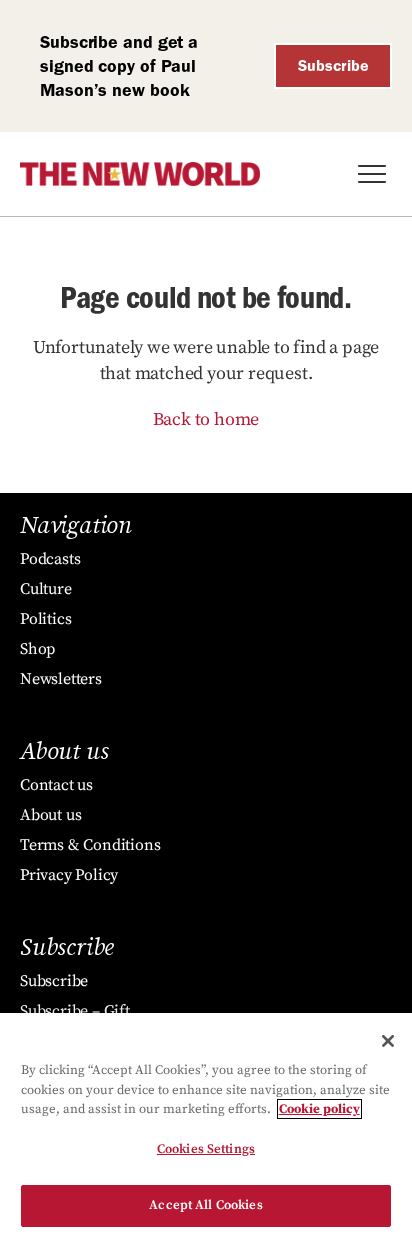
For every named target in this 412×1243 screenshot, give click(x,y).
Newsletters (61, 679)
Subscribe (333, 65)
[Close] (388, 1041)
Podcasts (50, 559)
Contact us (56, 785)
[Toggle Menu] (372, 174)
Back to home (206, 419)
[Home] (140, 174)
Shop (37, 649)
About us (50, 815)
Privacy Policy (69, 875)
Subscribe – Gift (75, 1011)
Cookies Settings (206, 1149)
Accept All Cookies (205, 1205)
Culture (46, 589)
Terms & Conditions (90, 845)
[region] (206, 1128)
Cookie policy (319, 1109)
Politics (45, 619)
